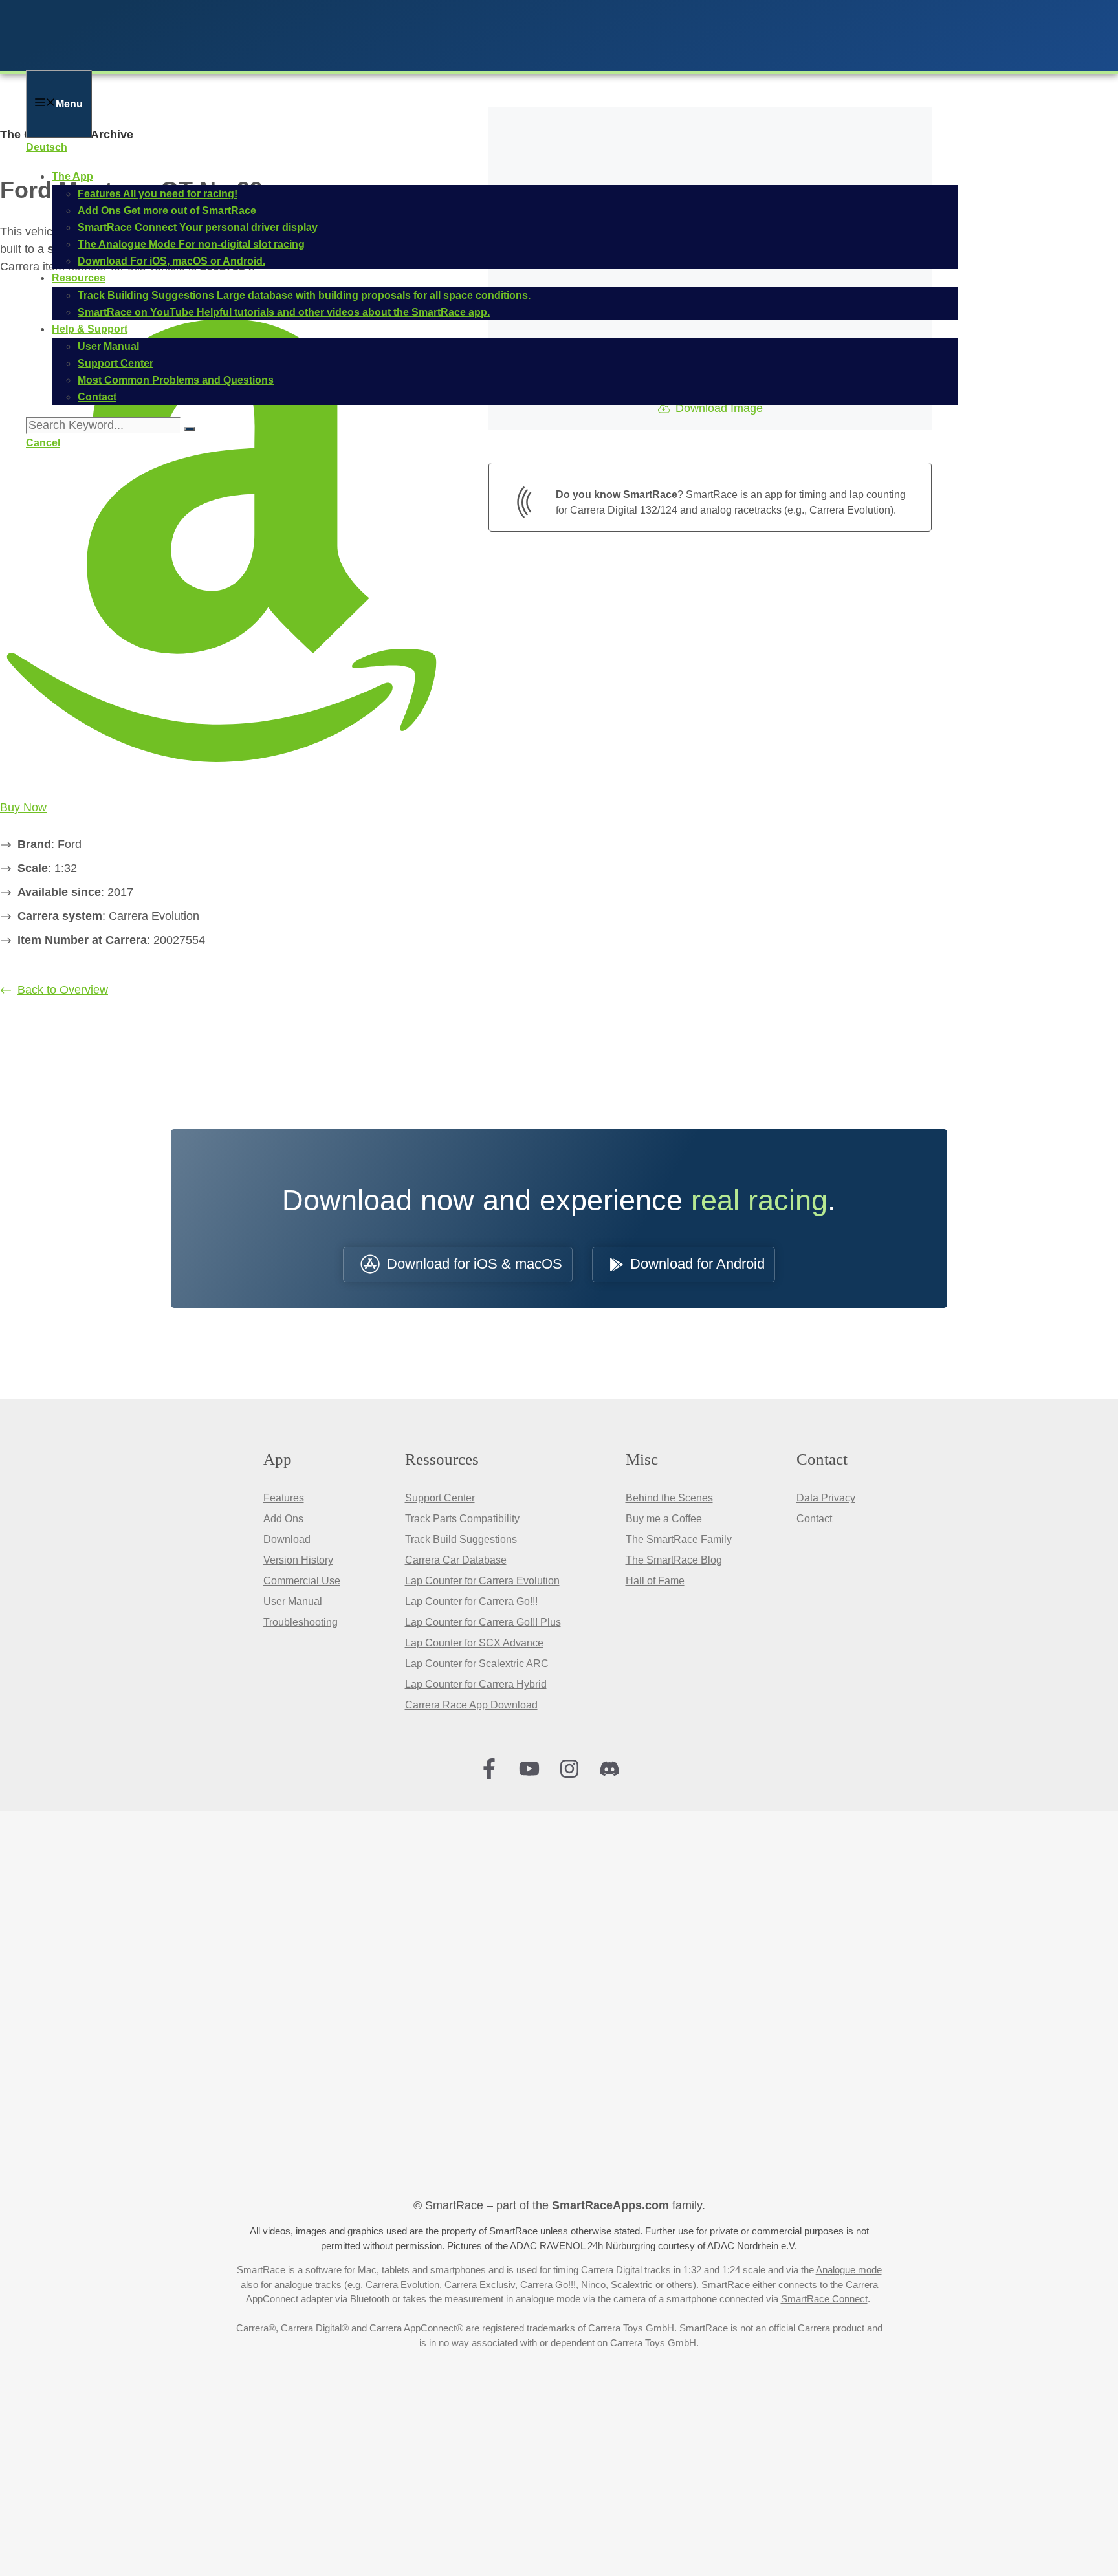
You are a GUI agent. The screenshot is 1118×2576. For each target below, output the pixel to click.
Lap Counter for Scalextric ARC (477, 1664)
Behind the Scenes (669, 1498)
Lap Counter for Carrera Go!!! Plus (483, 1622)
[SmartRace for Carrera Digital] (194, 61)
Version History (298, 1560)
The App (72, 176)
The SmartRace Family (679, 1539)
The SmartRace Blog (674, 1560)
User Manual (293, 1601)
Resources (79, 278)
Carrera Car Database (456, 1560)
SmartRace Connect (824, 2299)
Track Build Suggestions (461, 1539)
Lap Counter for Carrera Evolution (482, 1581)
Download (287, 1539)
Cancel (43, 443)
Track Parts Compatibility (462, 1519)
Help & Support (90, 329)
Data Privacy (826, 1498)
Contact (814, 1519)
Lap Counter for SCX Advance (474, 1643)
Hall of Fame (655, 1581)
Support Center (440, 1498)
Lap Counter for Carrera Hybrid (476, 1684)
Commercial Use (302, 1581)
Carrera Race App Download (471, 1705)
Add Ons (283, 1519)
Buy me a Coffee (664, 1519)
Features (284, 1498)
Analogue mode (849, 2270)
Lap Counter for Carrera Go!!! (471, 1601)
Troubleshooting (301, 1622)
